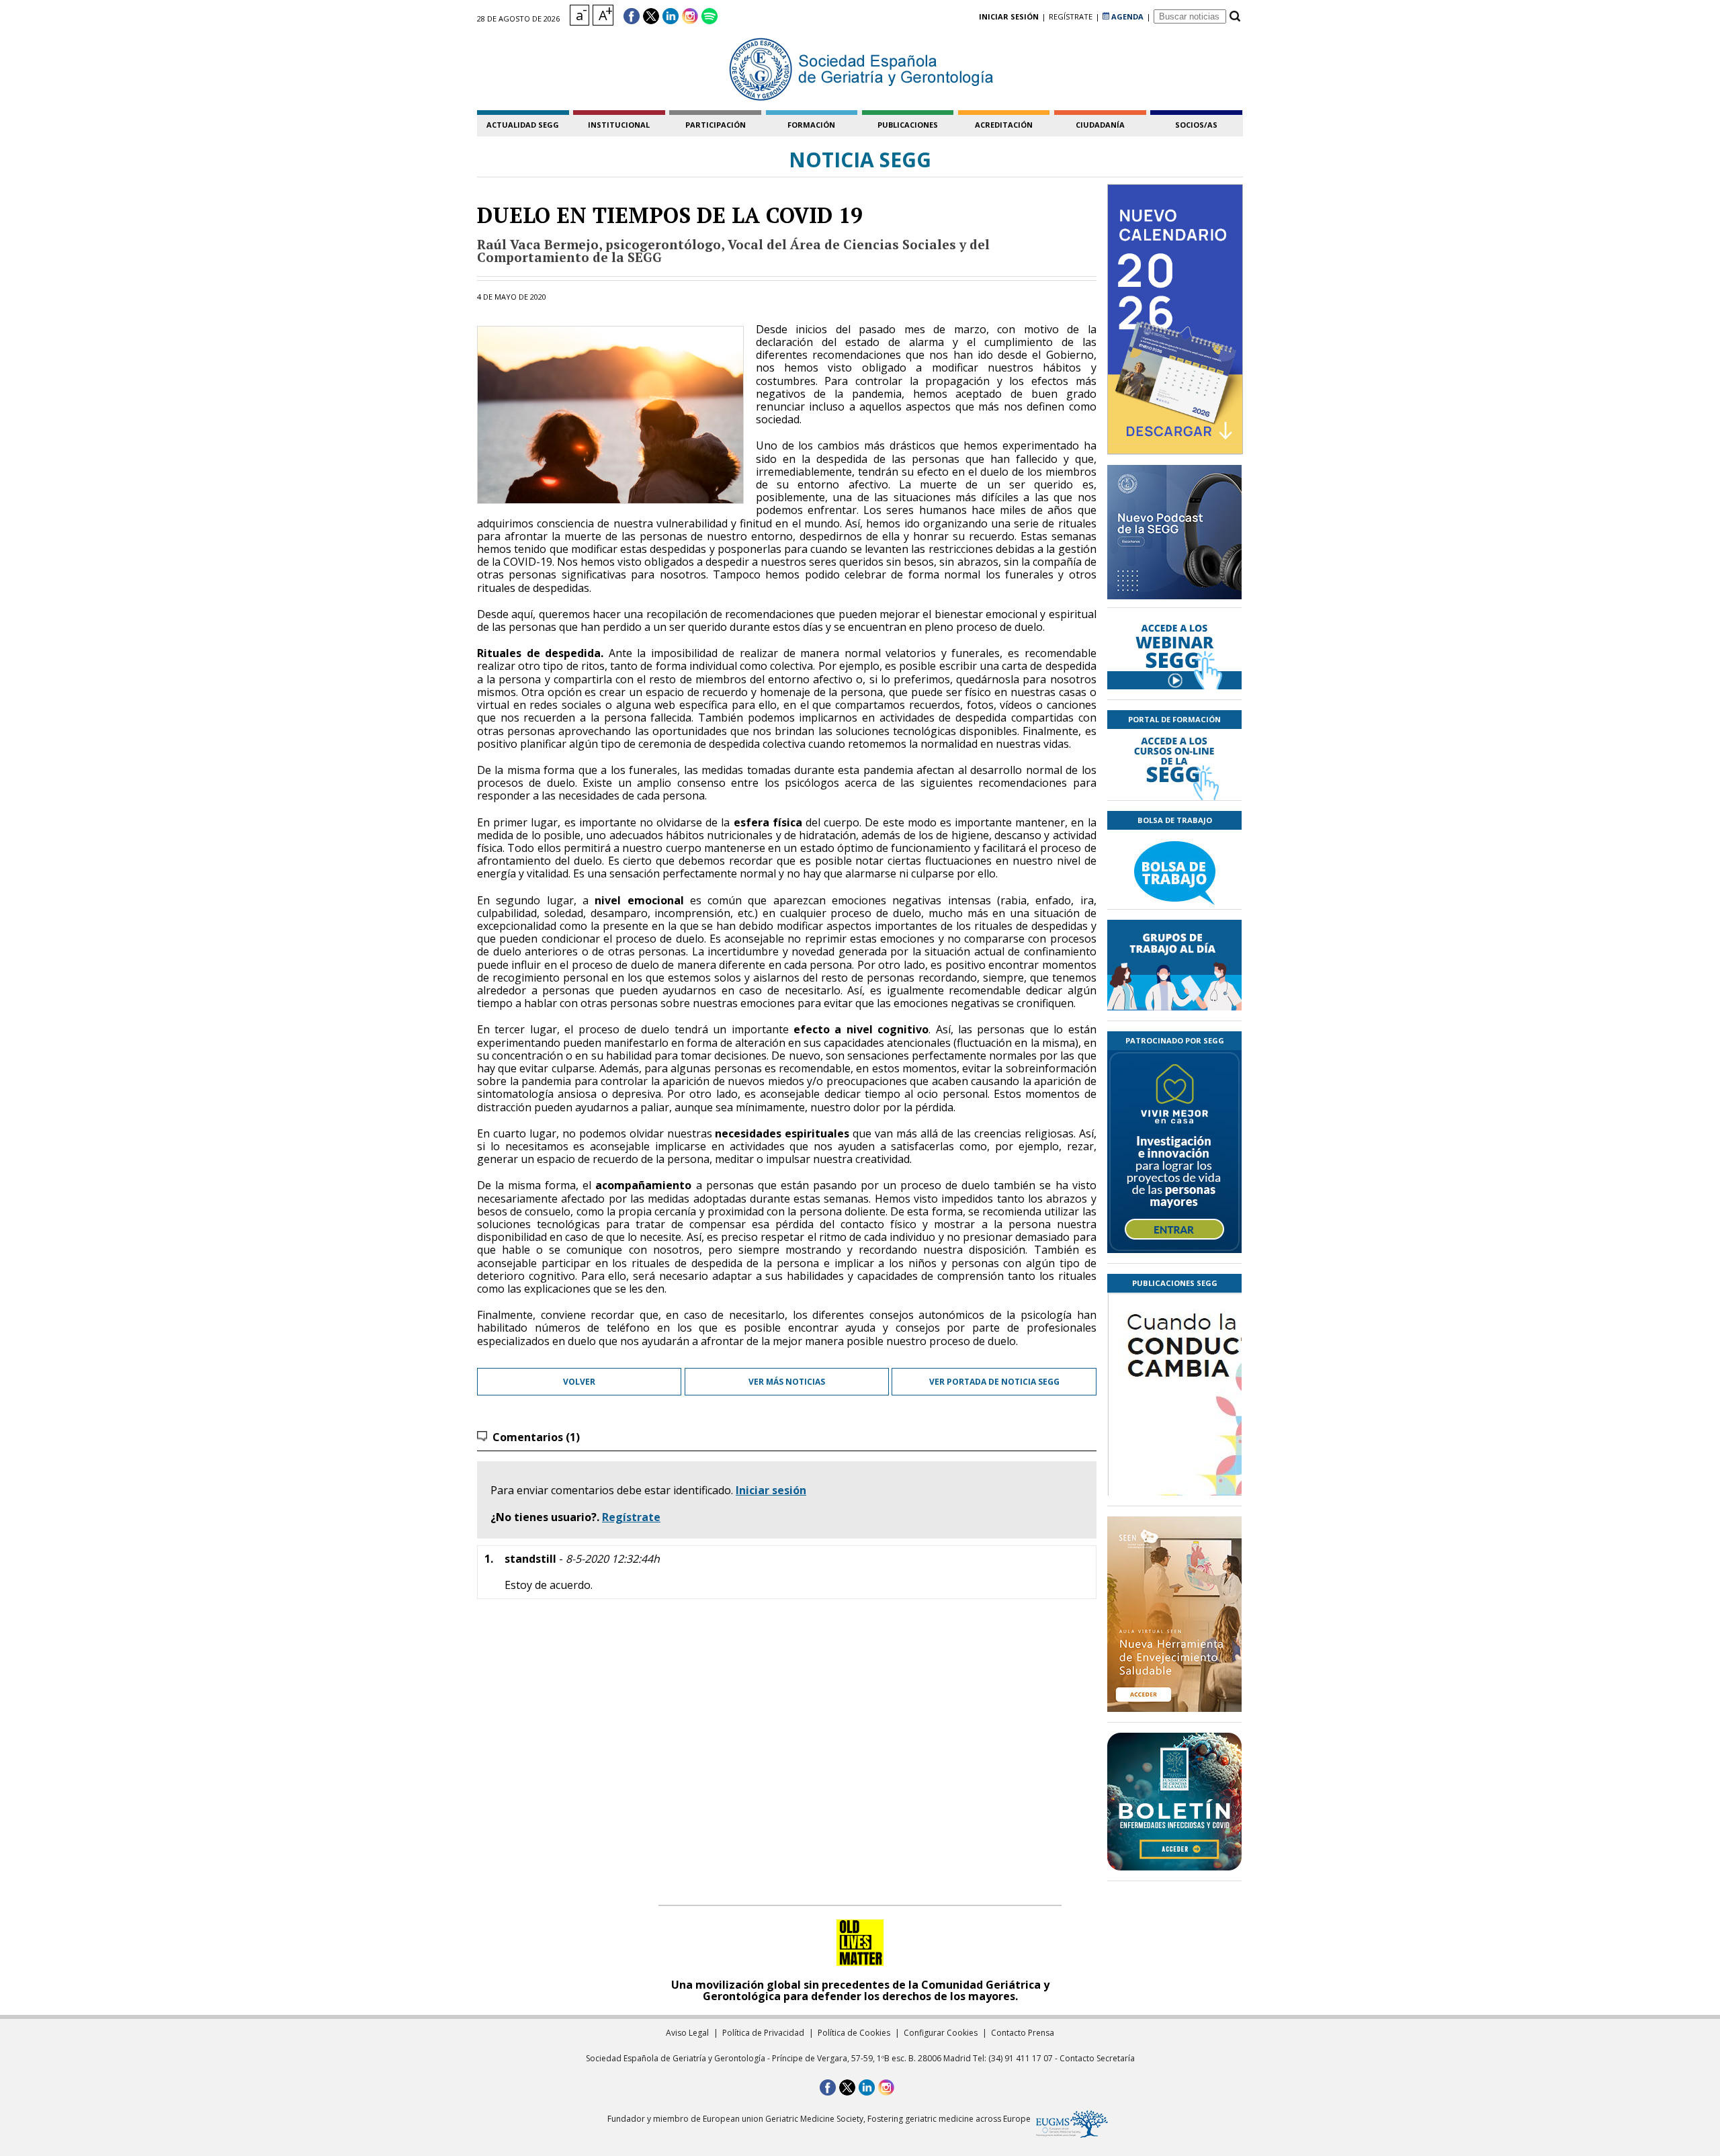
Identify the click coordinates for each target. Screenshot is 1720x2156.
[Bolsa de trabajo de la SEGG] (1174, 869)
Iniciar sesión (771, 1490)
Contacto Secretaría (1097, 2058)
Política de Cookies (854, 2033)
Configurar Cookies (941, 2033)
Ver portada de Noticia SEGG (994, 1382)
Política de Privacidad (763, 2033)
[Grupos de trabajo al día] (1174, 965)
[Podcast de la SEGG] (1174, 536)
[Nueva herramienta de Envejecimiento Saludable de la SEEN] (1174, 1614)
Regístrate (631, 1517)
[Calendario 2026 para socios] (1175, 319)
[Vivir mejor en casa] (1174, 1152)
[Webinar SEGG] (1174, 654)
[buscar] (1235, 16)
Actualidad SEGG (523, 125)
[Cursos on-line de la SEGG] (1174, 765)
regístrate (1071, 16)
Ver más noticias (787, 1382)
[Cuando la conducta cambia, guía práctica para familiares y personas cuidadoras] (1174, 1473)
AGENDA (1126, 16)
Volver (579, 1382)
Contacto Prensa (1023, 2033)
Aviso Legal (687, 2033)
